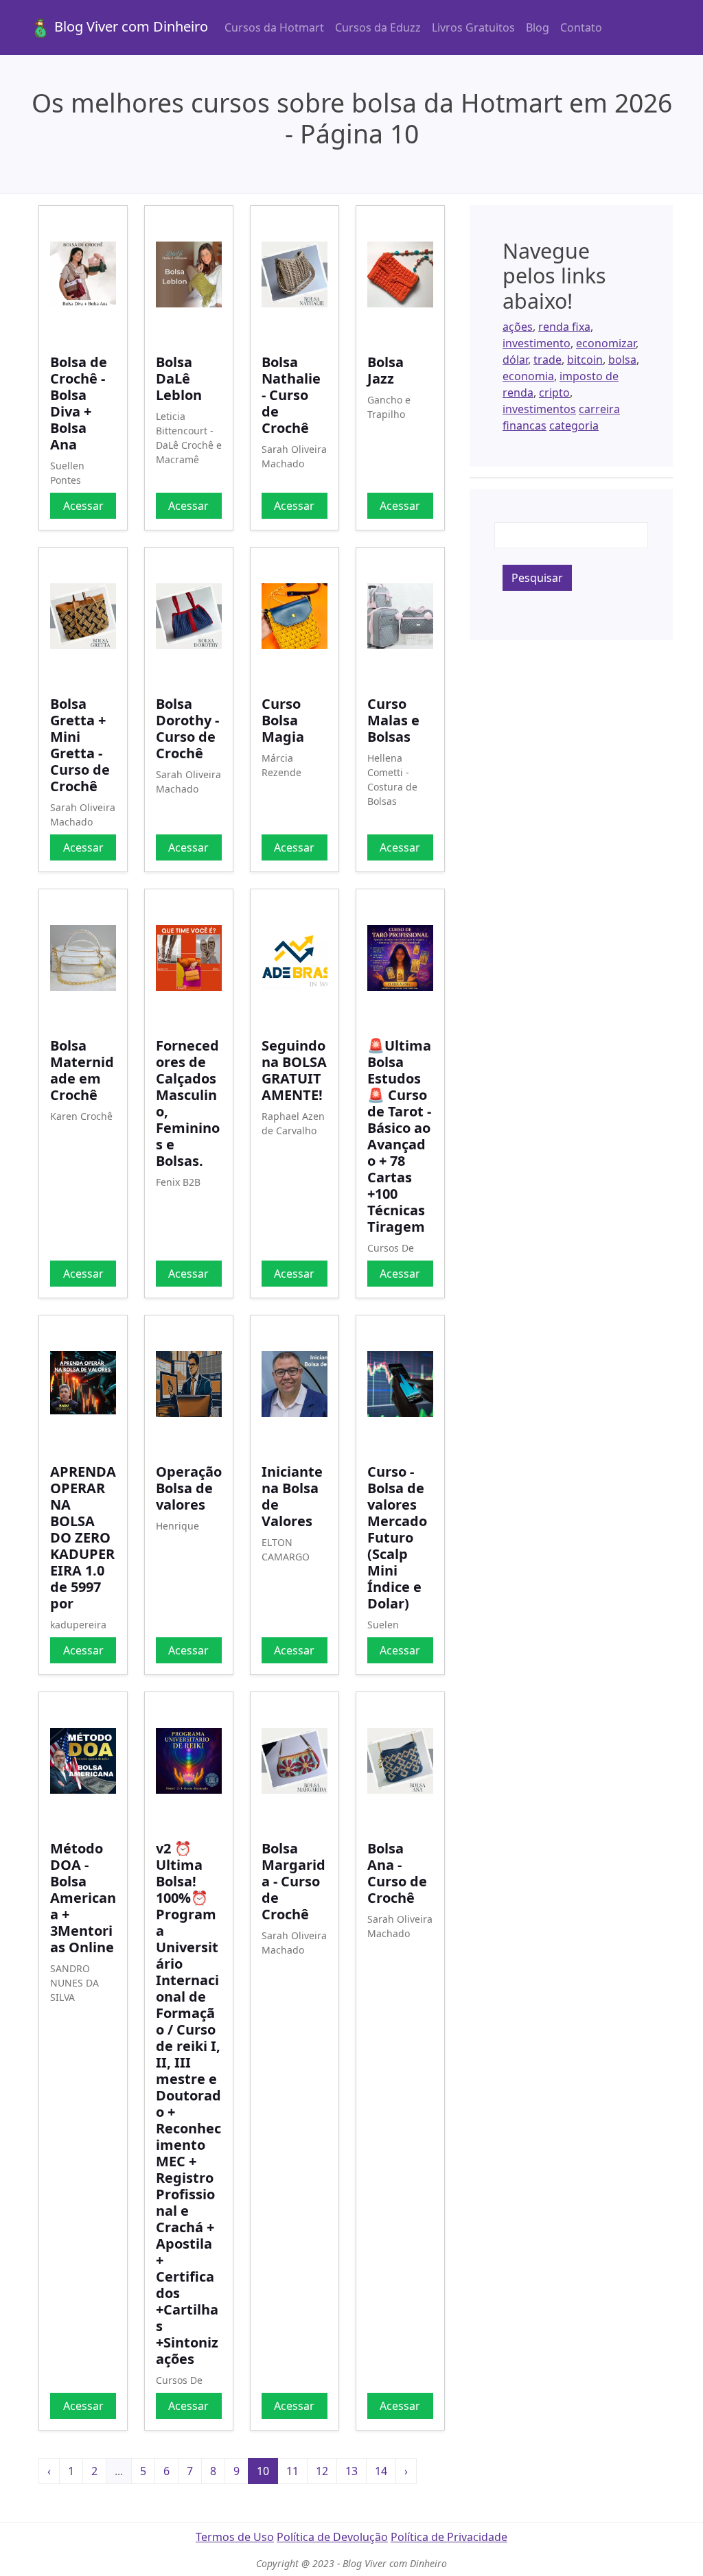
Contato (581, 27)
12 (322, 2471)
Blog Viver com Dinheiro (129, 26)
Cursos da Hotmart (274, 27)
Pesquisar (537, 578)
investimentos (539, 409)
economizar (606, 343)
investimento (537, 343)
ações (518, 327)
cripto (554, 393)
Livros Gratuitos (473, 27)
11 (292, 2471)
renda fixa (564, 327)
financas (525, 425)
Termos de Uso (235, 2537)
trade (548, 360)
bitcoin (585, 360)
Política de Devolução (332, 2537)
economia (528, 376)
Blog (538, 27)
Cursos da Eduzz (378, 27)
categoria (574, 425)
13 (351, 2471)
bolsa (622, 360)
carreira (599, 409)
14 (381, 2471)
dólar (515, 360)
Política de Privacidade (449, 2537)
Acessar (83, 506)
